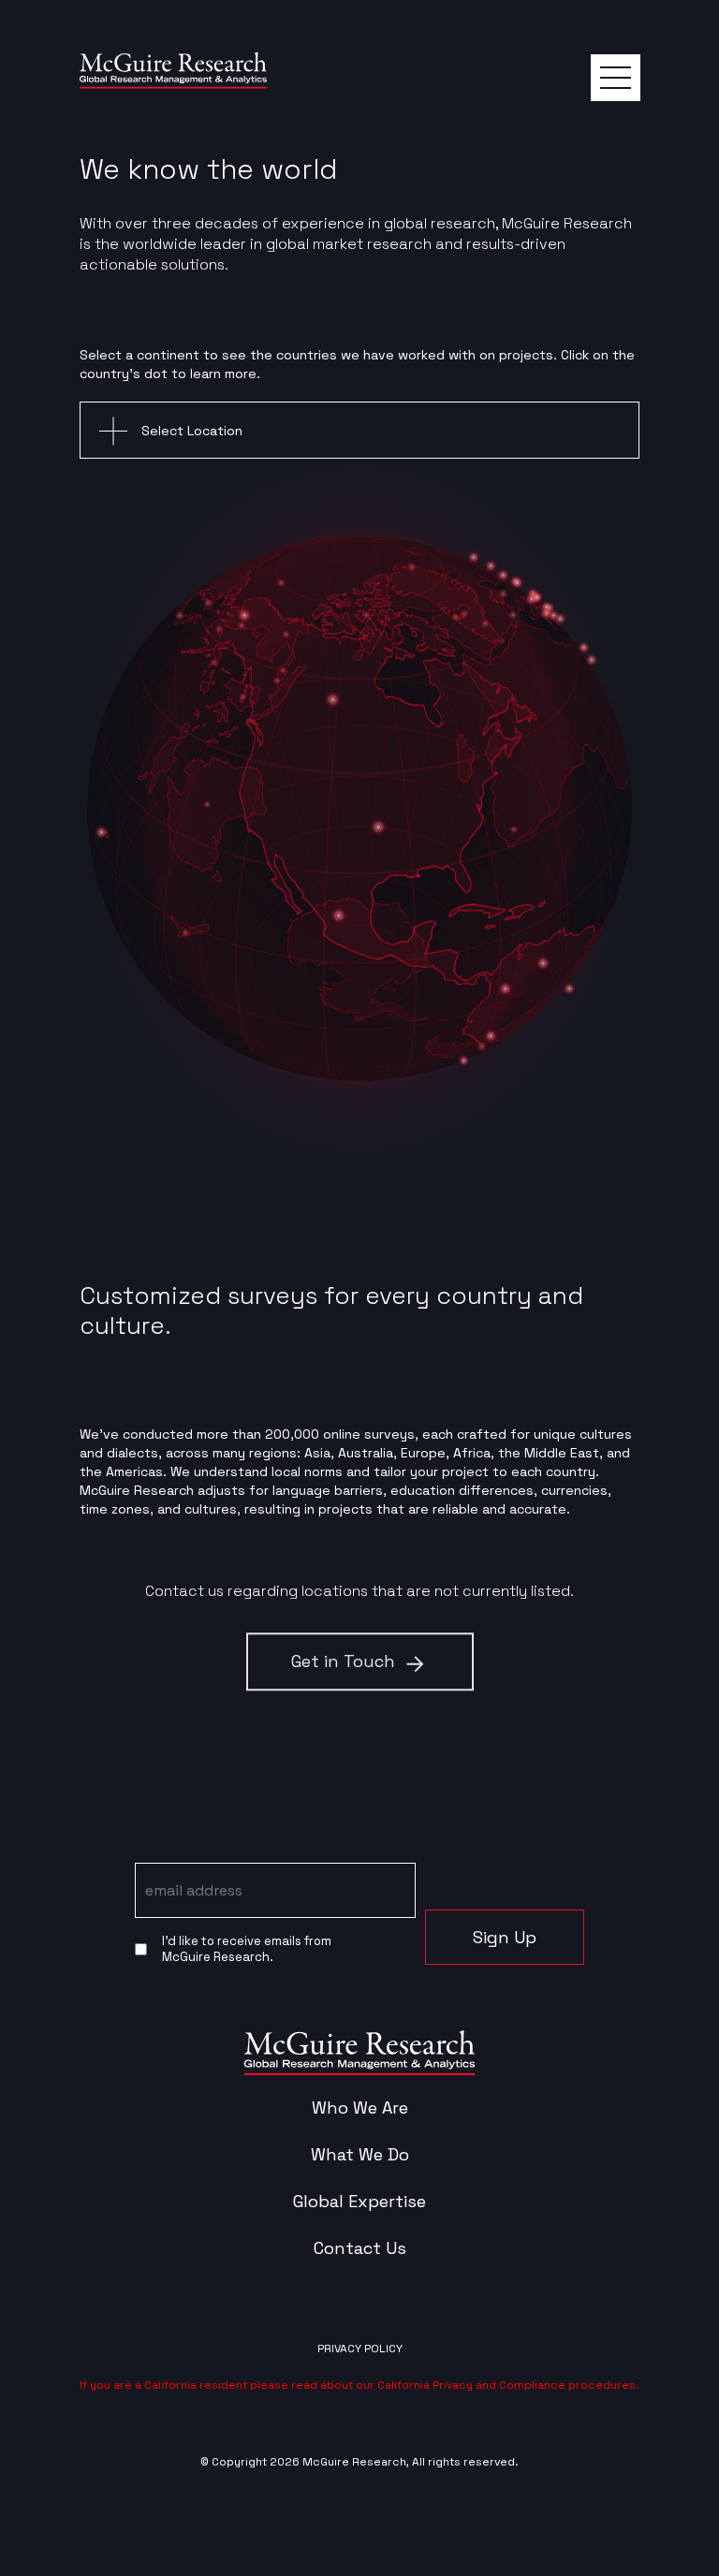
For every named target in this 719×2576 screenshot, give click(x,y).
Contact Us (360, 2248)
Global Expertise (359, 2202)
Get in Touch (343, 1661)
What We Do (360, 2155)
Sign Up (505, 1937)
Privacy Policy (360, 2349)
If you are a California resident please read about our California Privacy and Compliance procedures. (359, 2385)
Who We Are (360, 2108)
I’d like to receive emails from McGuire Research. (247, 1949)
